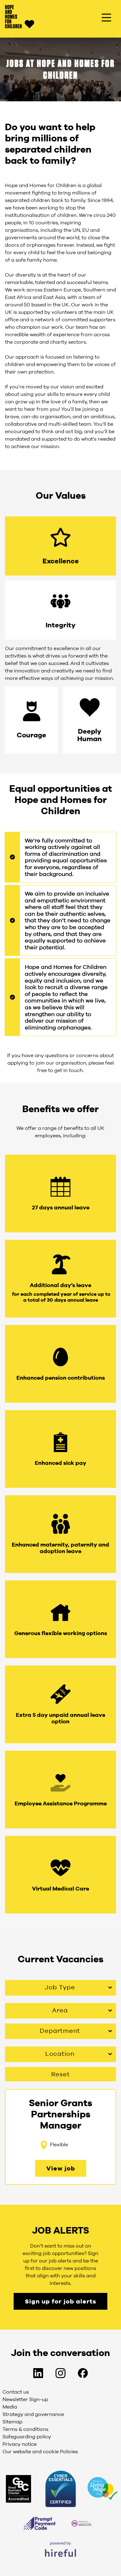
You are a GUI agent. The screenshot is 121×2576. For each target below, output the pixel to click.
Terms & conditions (26, 2429)
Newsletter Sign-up (25, 2399)
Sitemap (12, 2422)
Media (10, 2407)
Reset (60, 2074)
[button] (60, 546)
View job (61, 2168)
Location (60, 2053)
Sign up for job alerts (60, 2301)
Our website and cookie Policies (40, 2451)
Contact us (16, 2392)
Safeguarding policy (27, 2436)
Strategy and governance (33, 2414)
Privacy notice (20, 2444)
